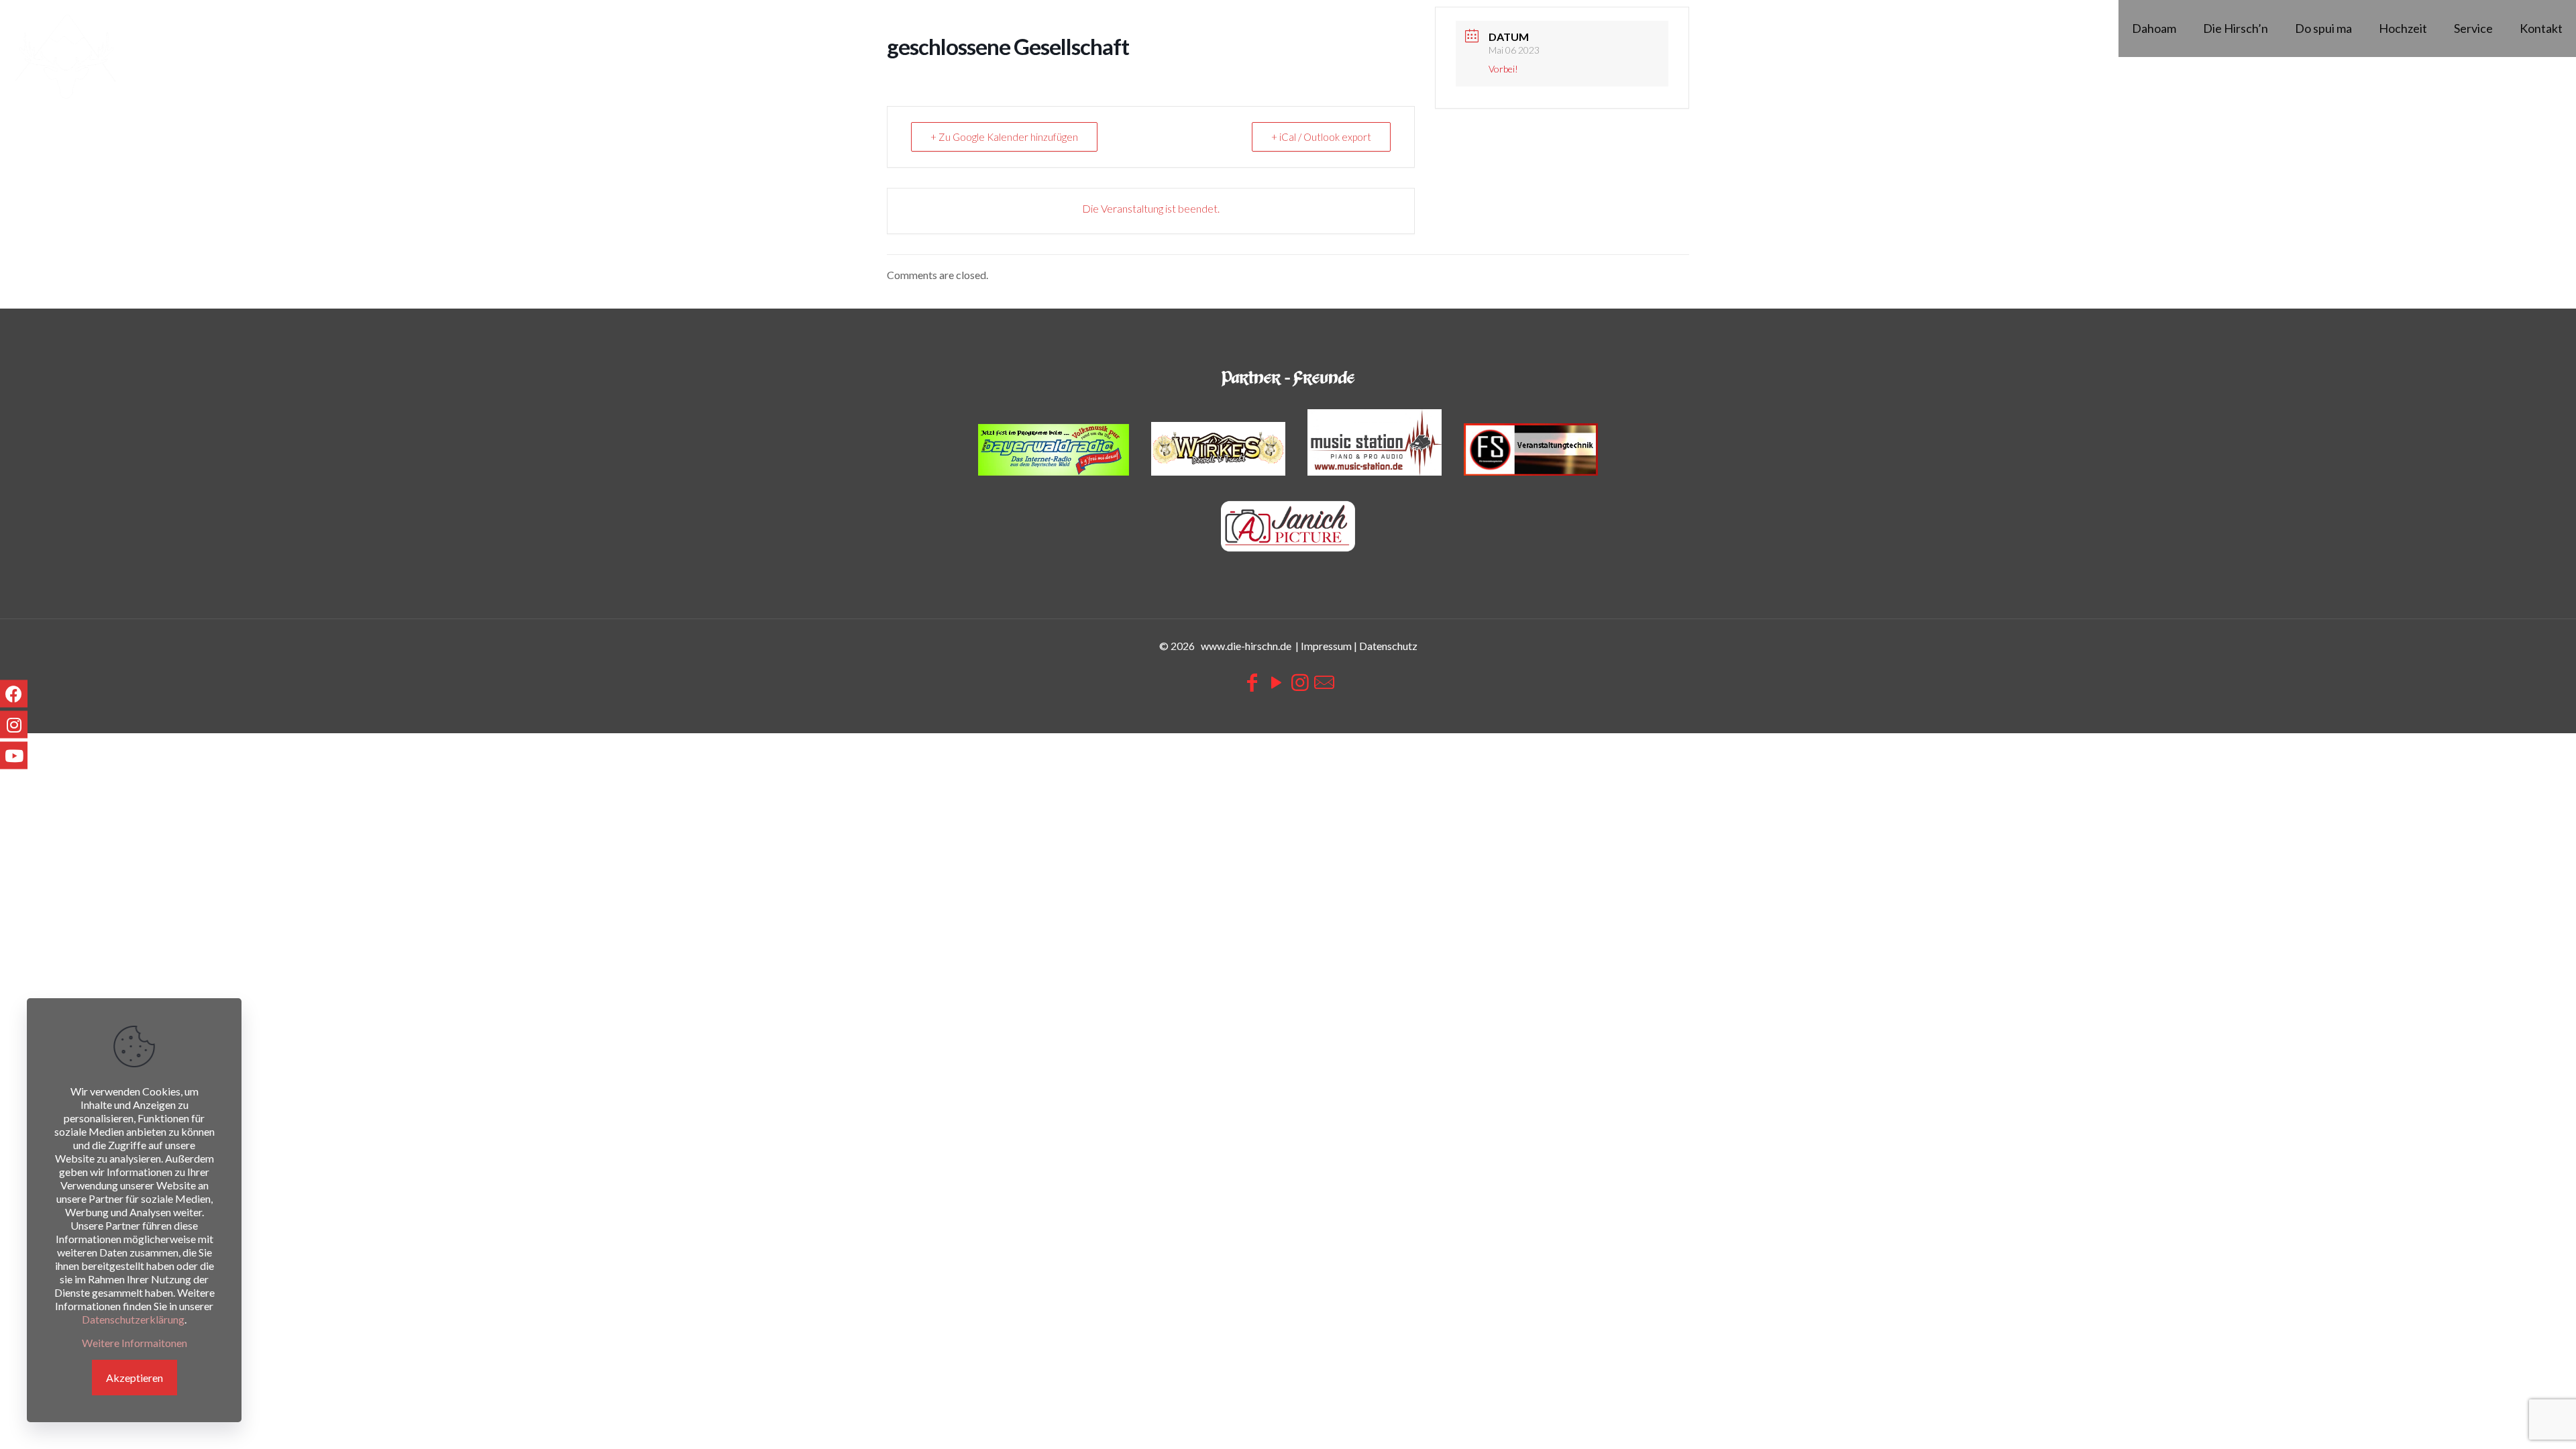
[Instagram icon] (1300, 682)
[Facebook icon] (1252, 682)
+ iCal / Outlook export (1321, 137)
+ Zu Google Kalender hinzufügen (1004, 137)
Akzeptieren (135, 1378)
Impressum (1326, 646)
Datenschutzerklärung (133, 1319)
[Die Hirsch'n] (65, 57)
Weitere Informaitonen (135, 1343)
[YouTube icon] (1276, 682)
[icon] (1324, 682)
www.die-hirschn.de (1246, 646)
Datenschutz (1388, 646)
